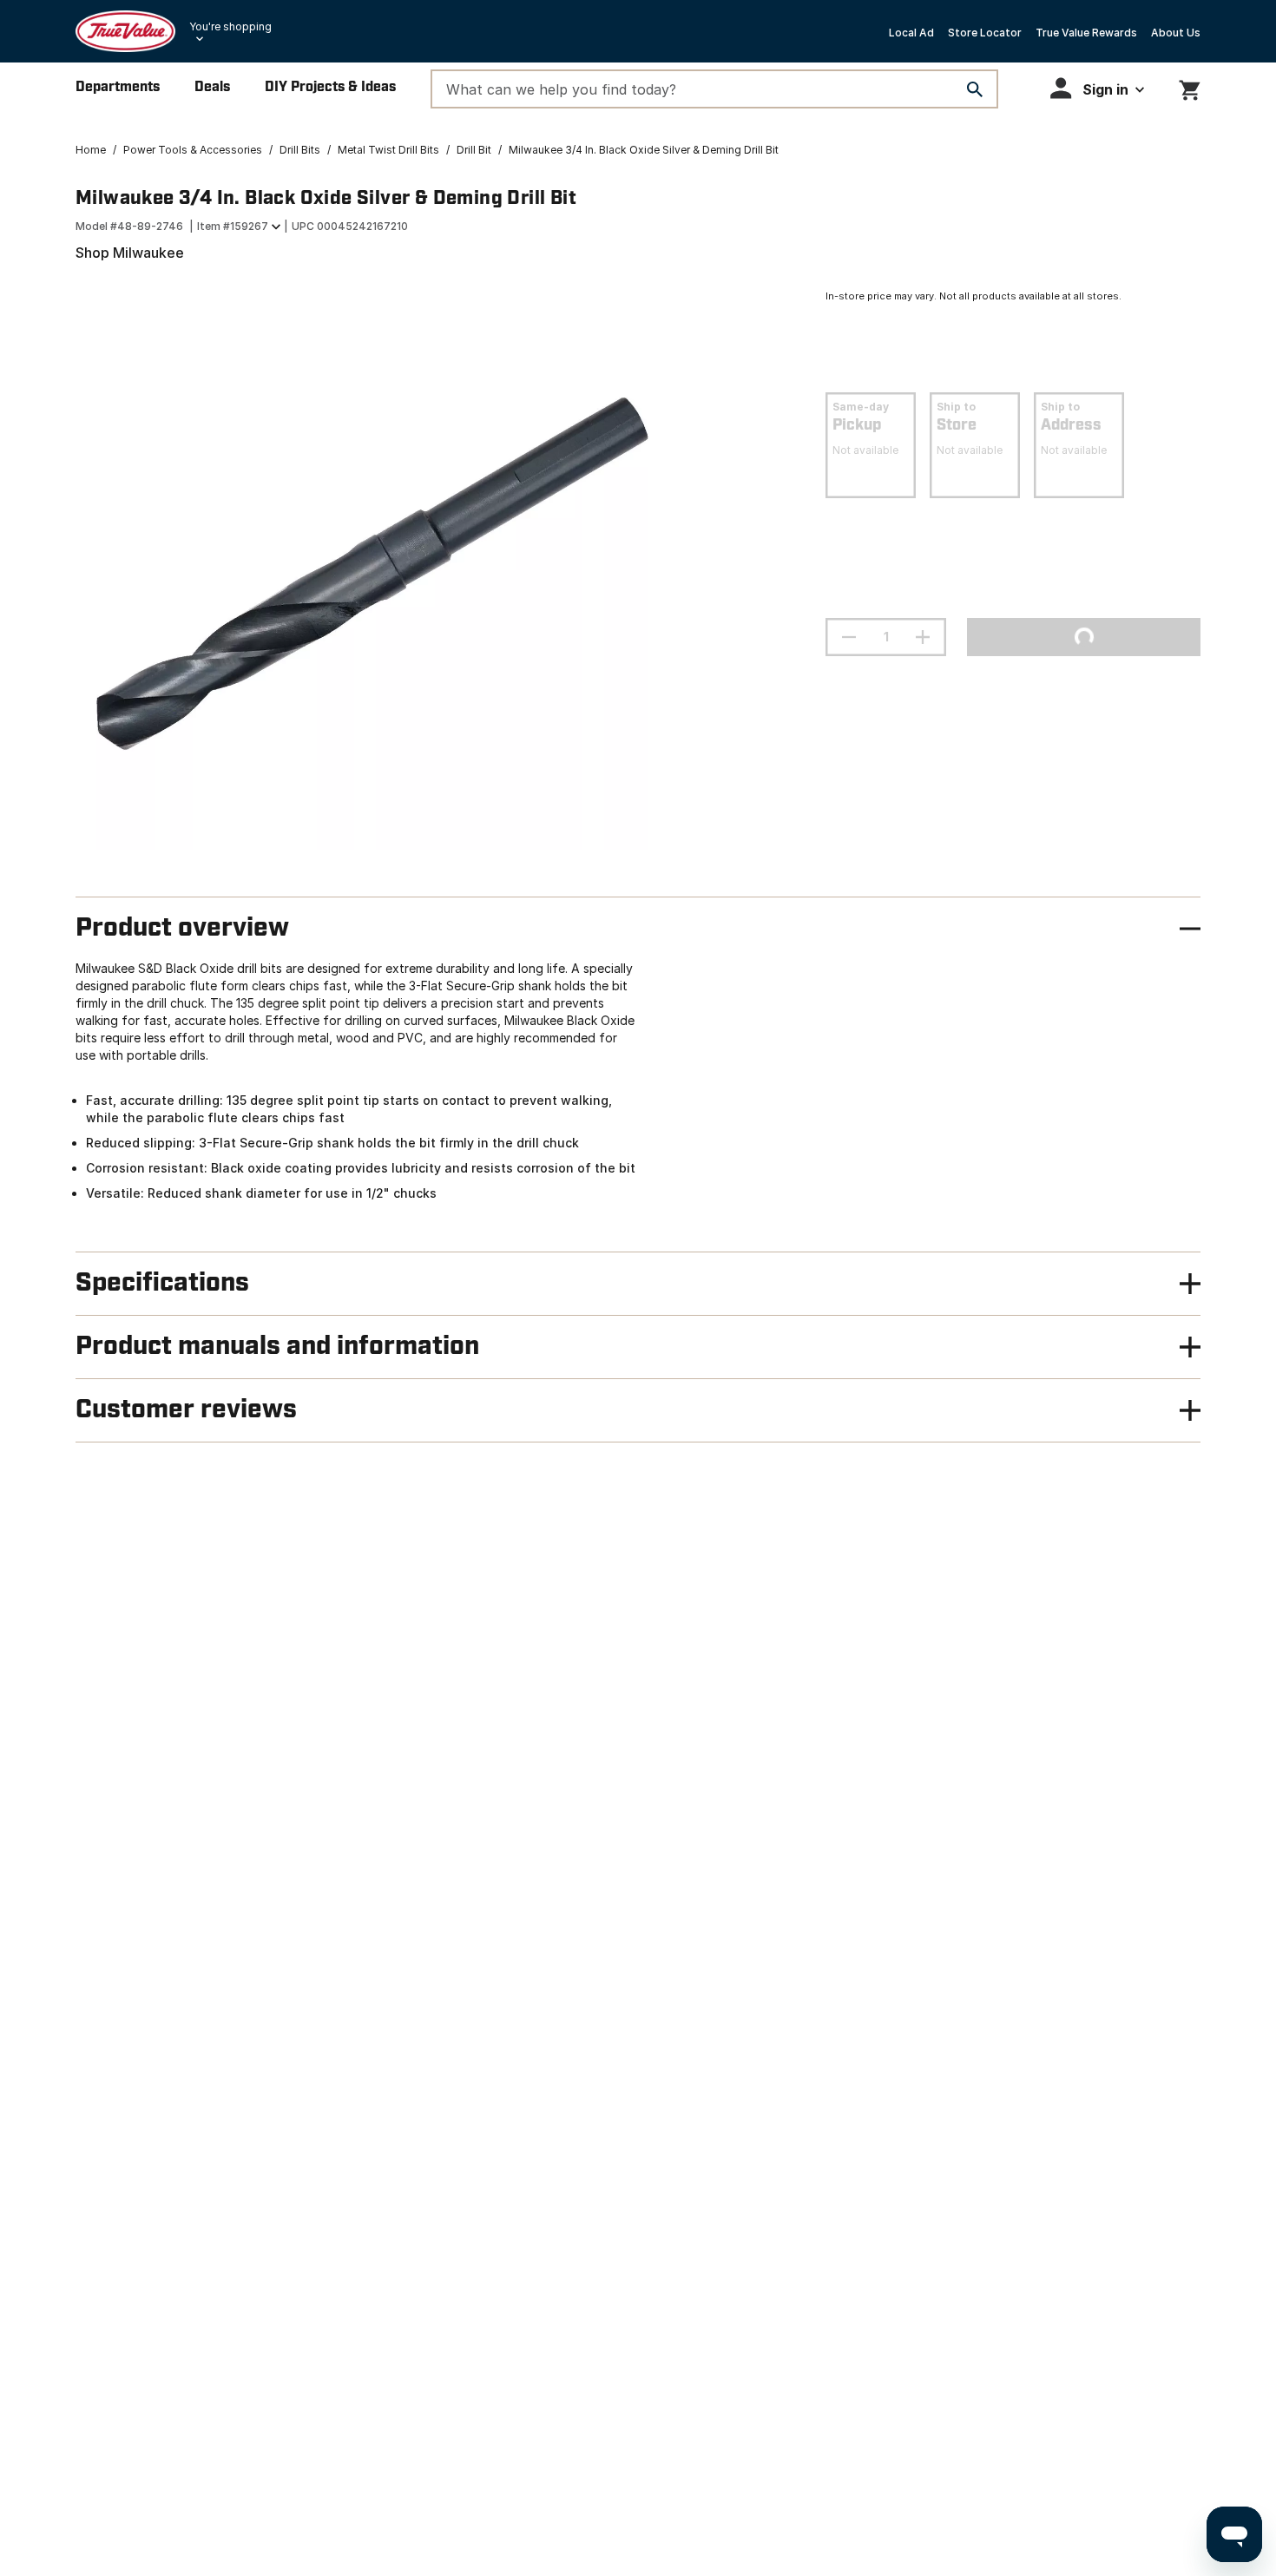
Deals (212, 87)
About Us (1176, 33)
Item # (233, 226)
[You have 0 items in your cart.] (1190, 87)
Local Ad (911, 33)
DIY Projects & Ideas (330, 87)
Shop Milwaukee (130, 253)
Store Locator (985, 33)
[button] (1097, 88)
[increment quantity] (923, 637)
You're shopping (230, 26)
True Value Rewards (1086, 33)
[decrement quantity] (849, 637)
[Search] (975, 89)
